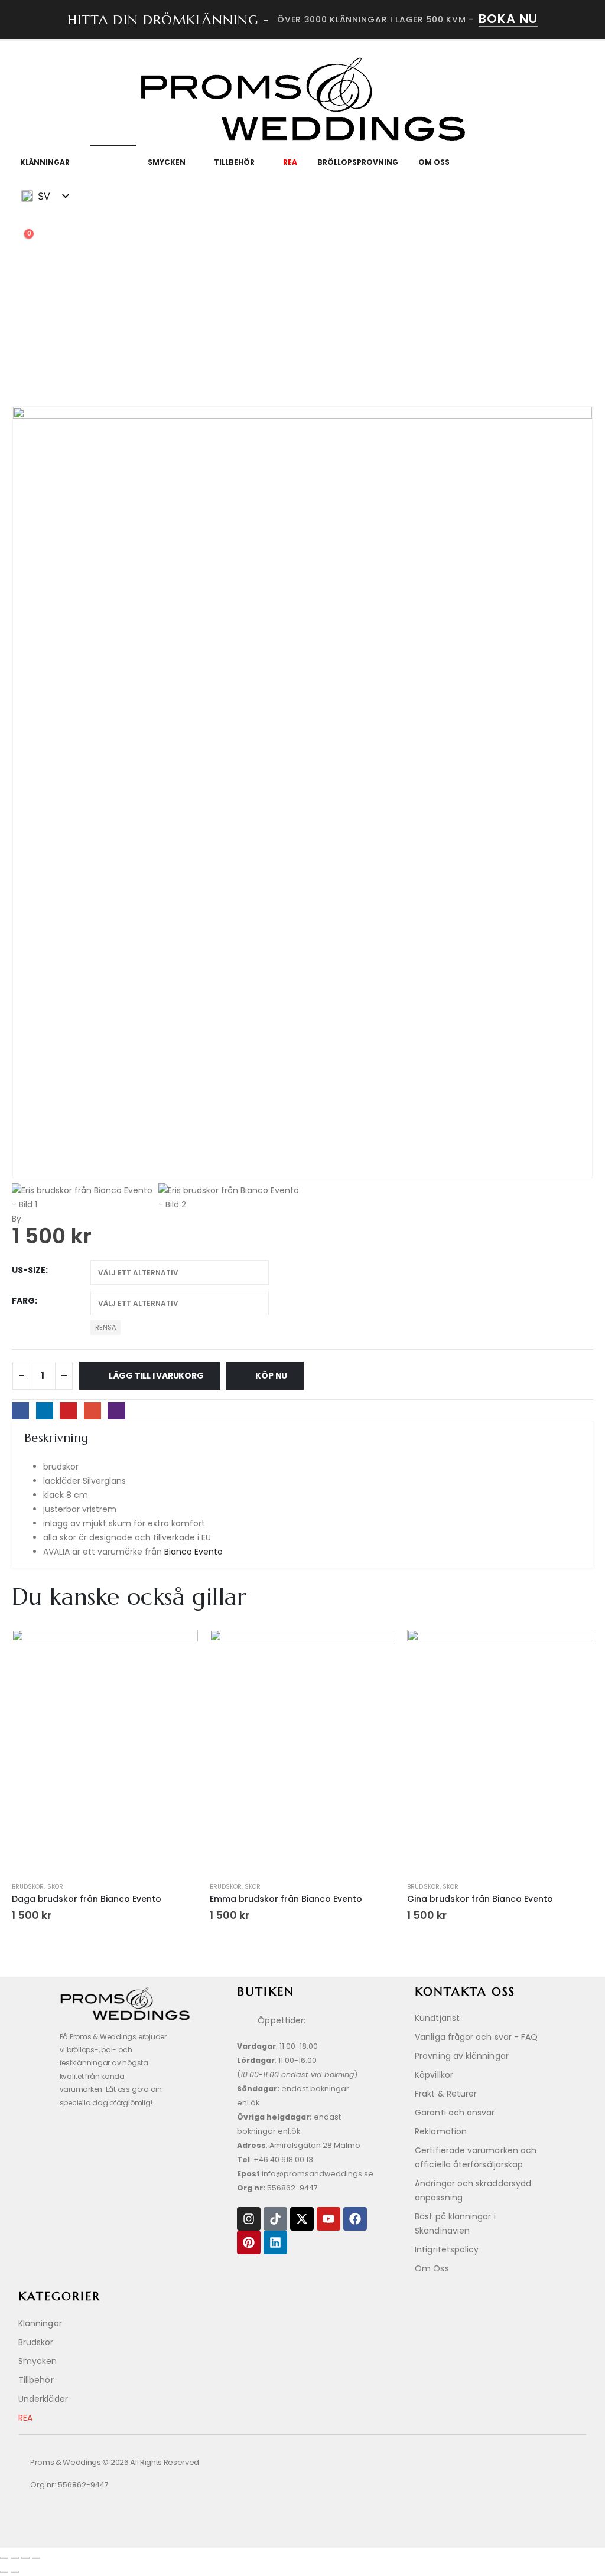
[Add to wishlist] (183, 1643)
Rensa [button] (105, 1327)
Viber (116, 1411)
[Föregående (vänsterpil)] (4, 2572)
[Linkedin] (275, 2242)
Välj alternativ (105, 1850)
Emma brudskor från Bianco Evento (286, 1899)
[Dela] (25, 2558)
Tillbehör (234, 162)
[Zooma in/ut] (4, 2558)
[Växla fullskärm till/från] (15, 2558)
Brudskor (28, 1887)
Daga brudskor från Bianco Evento (87, 1899)
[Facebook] (355, 2219)
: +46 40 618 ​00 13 (275, 2159)
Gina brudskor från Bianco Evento (480, 1899)
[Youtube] (328, 2219)
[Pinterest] (249, 2242)
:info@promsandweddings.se (305, 2174)
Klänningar (45, 162)
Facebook (20, 1411)
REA (290, 162)
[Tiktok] (275, 2219)
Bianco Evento (192, 1552)
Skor (109, 162)
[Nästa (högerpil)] (15, 2572)
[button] (21, 224)
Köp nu (271, 1376)
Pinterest (68, 1411)
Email (92, 1411)
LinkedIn (45, 1411)
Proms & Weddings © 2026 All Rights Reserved (115, 2462)
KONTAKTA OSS (465, 1992)
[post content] (105, 1753)
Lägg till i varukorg (156, 1376)
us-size (29, 1270)
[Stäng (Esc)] (36, 2558)
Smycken (167, 162)
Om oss (434, 162)
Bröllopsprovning (358, 162)
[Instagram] (249, 2219)
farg (23, 1301)
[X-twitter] (302, 2219)
